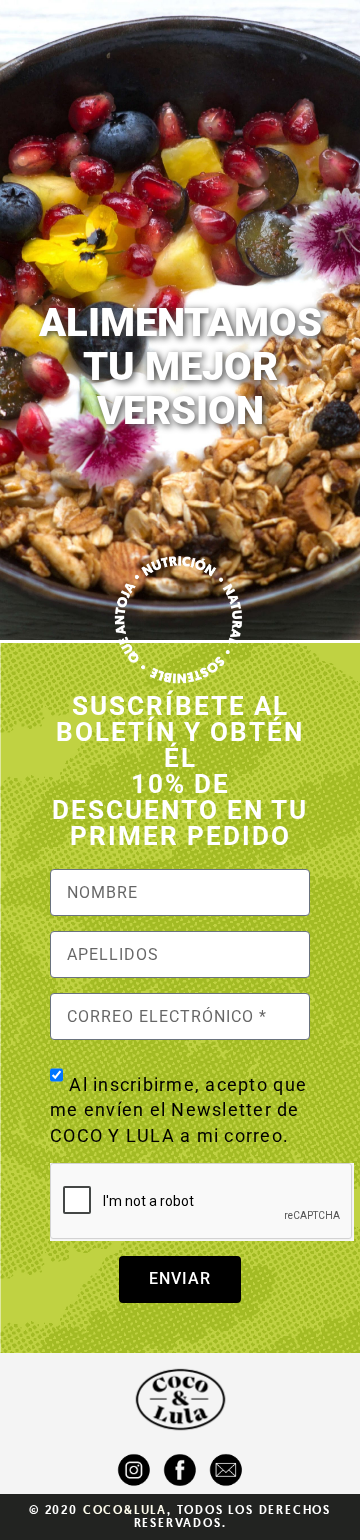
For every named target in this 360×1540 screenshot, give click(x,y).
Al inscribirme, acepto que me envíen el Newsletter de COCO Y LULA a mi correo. (178, 1109)
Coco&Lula (125, 1510)
